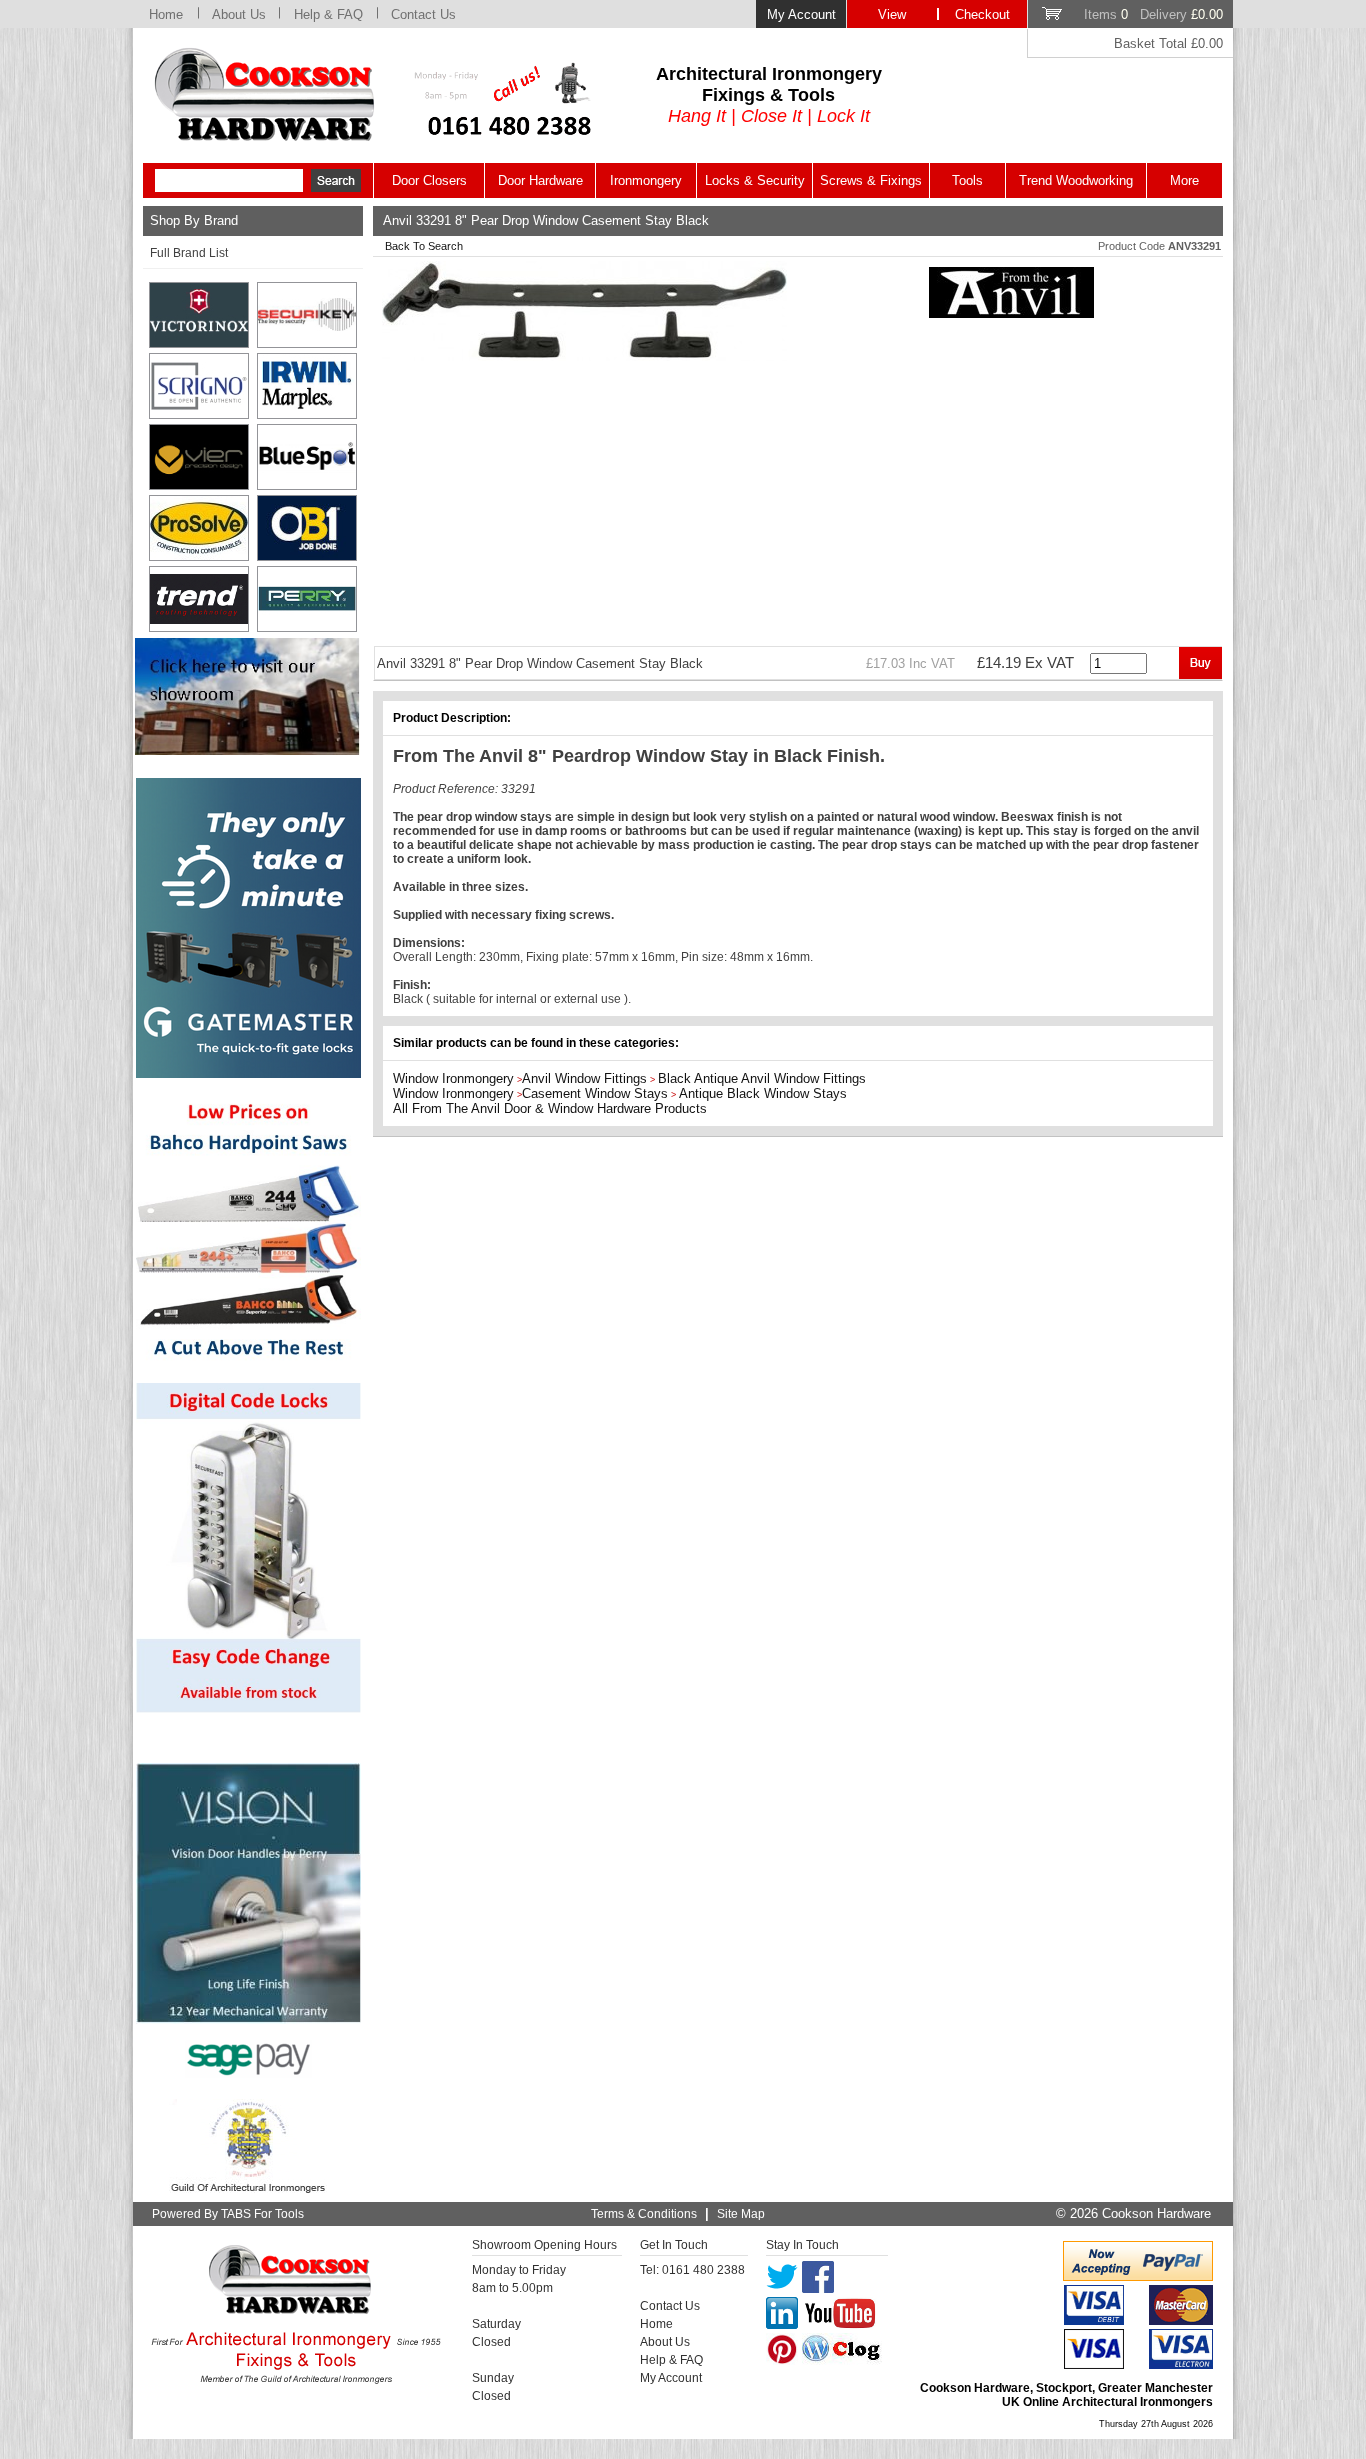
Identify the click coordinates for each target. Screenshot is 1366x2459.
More (1184, 180)
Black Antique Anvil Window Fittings (762, 1078)
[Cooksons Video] (247, 749)
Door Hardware (540, 180)
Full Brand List (189, 253)
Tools (967, 180)
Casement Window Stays (595, 1093)
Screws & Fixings (871, 180)
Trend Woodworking (1076, 180)
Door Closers (429, 180)
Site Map (741, 2214)
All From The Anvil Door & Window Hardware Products (550, 1108)
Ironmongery (646, 180)
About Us (239, 14)
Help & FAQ (328, 14)
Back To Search (424, 246)
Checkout (982, 14)
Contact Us (423, 14)
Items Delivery (1153, 14)
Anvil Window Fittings (584, 1078)
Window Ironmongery (453, 1078)
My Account (801, 14)
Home (166, 14)
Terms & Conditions (644, 2214)
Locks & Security (755, 180)
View (892, 14)
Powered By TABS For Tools (228, 2214)
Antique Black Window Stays (763, 1093)
